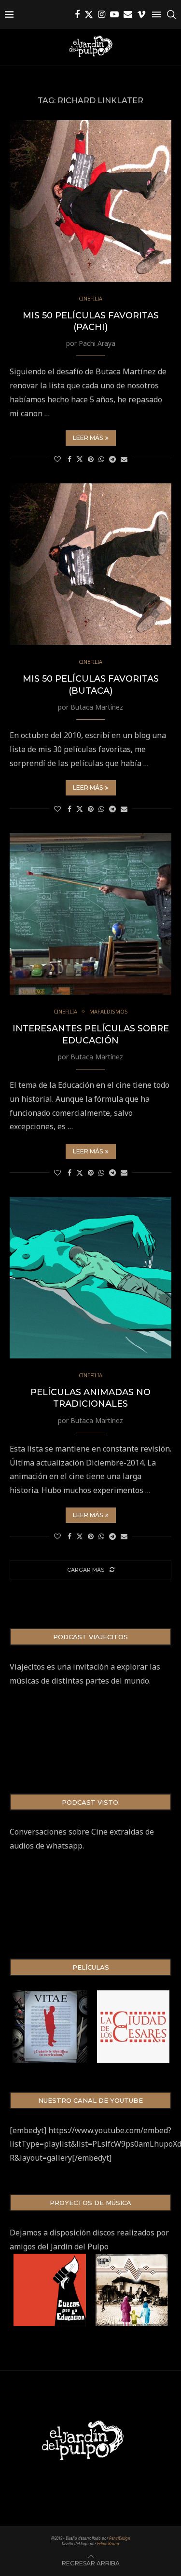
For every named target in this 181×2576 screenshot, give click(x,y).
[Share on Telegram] (112, 459)
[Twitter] (89, 14)
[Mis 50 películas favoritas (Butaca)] (90, 564)
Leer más (88, 438)
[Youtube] (114, 14)
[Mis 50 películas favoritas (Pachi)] (90, 201)
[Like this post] (57, 459)
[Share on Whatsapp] (101, 459)
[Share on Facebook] (70, 459)
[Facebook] (77, 14)
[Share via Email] (124, 459)
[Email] (128, 14)
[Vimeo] (141, 14)
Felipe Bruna (108, 2543)
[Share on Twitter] (80, 459)
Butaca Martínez (97, 707)
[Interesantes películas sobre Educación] (90, 914)
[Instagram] (102, 14)
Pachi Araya (97, 343)
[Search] (171, 14)
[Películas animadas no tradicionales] (90, 1278)
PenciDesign (120, 2538)
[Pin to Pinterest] (91, 459)
